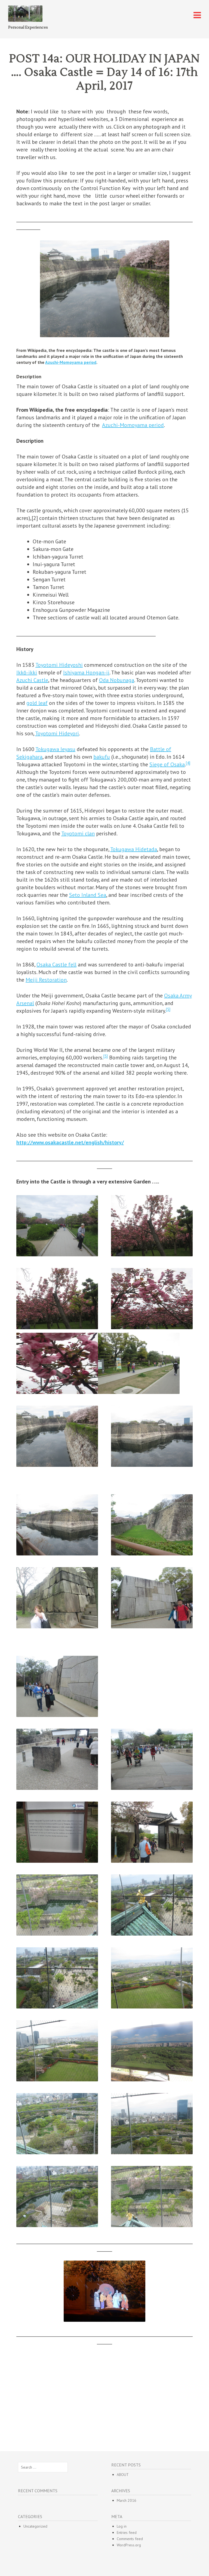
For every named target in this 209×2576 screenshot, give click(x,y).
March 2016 (127, 2500)
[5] (168, 1009)
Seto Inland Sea (88, 895)
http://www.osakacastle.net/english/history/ (70, 1142)
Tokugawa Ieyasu (55, 749)
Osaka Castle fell (56, 965)
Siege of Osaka (167, 764)
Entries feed (127, 2532)
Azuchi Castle (32, 680)
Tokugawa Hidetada (134, 849)
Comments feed (130, 2539)
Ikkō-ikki (27, 672)
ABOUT (123, 2475)
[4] (188, 763)
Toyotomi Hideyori (57, 733)
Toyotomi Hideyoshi (59, 665)
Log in (122, 2526)
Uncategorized (35, 2526)
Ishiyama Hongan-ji (86, 672)
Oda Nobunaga (117, 680)
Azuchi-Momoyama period (71, 362)
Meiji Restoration (46, 980)
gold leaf (37, 703)
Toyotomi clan (78, 833)
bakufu (102, 757)
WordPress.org (129, 2545)
